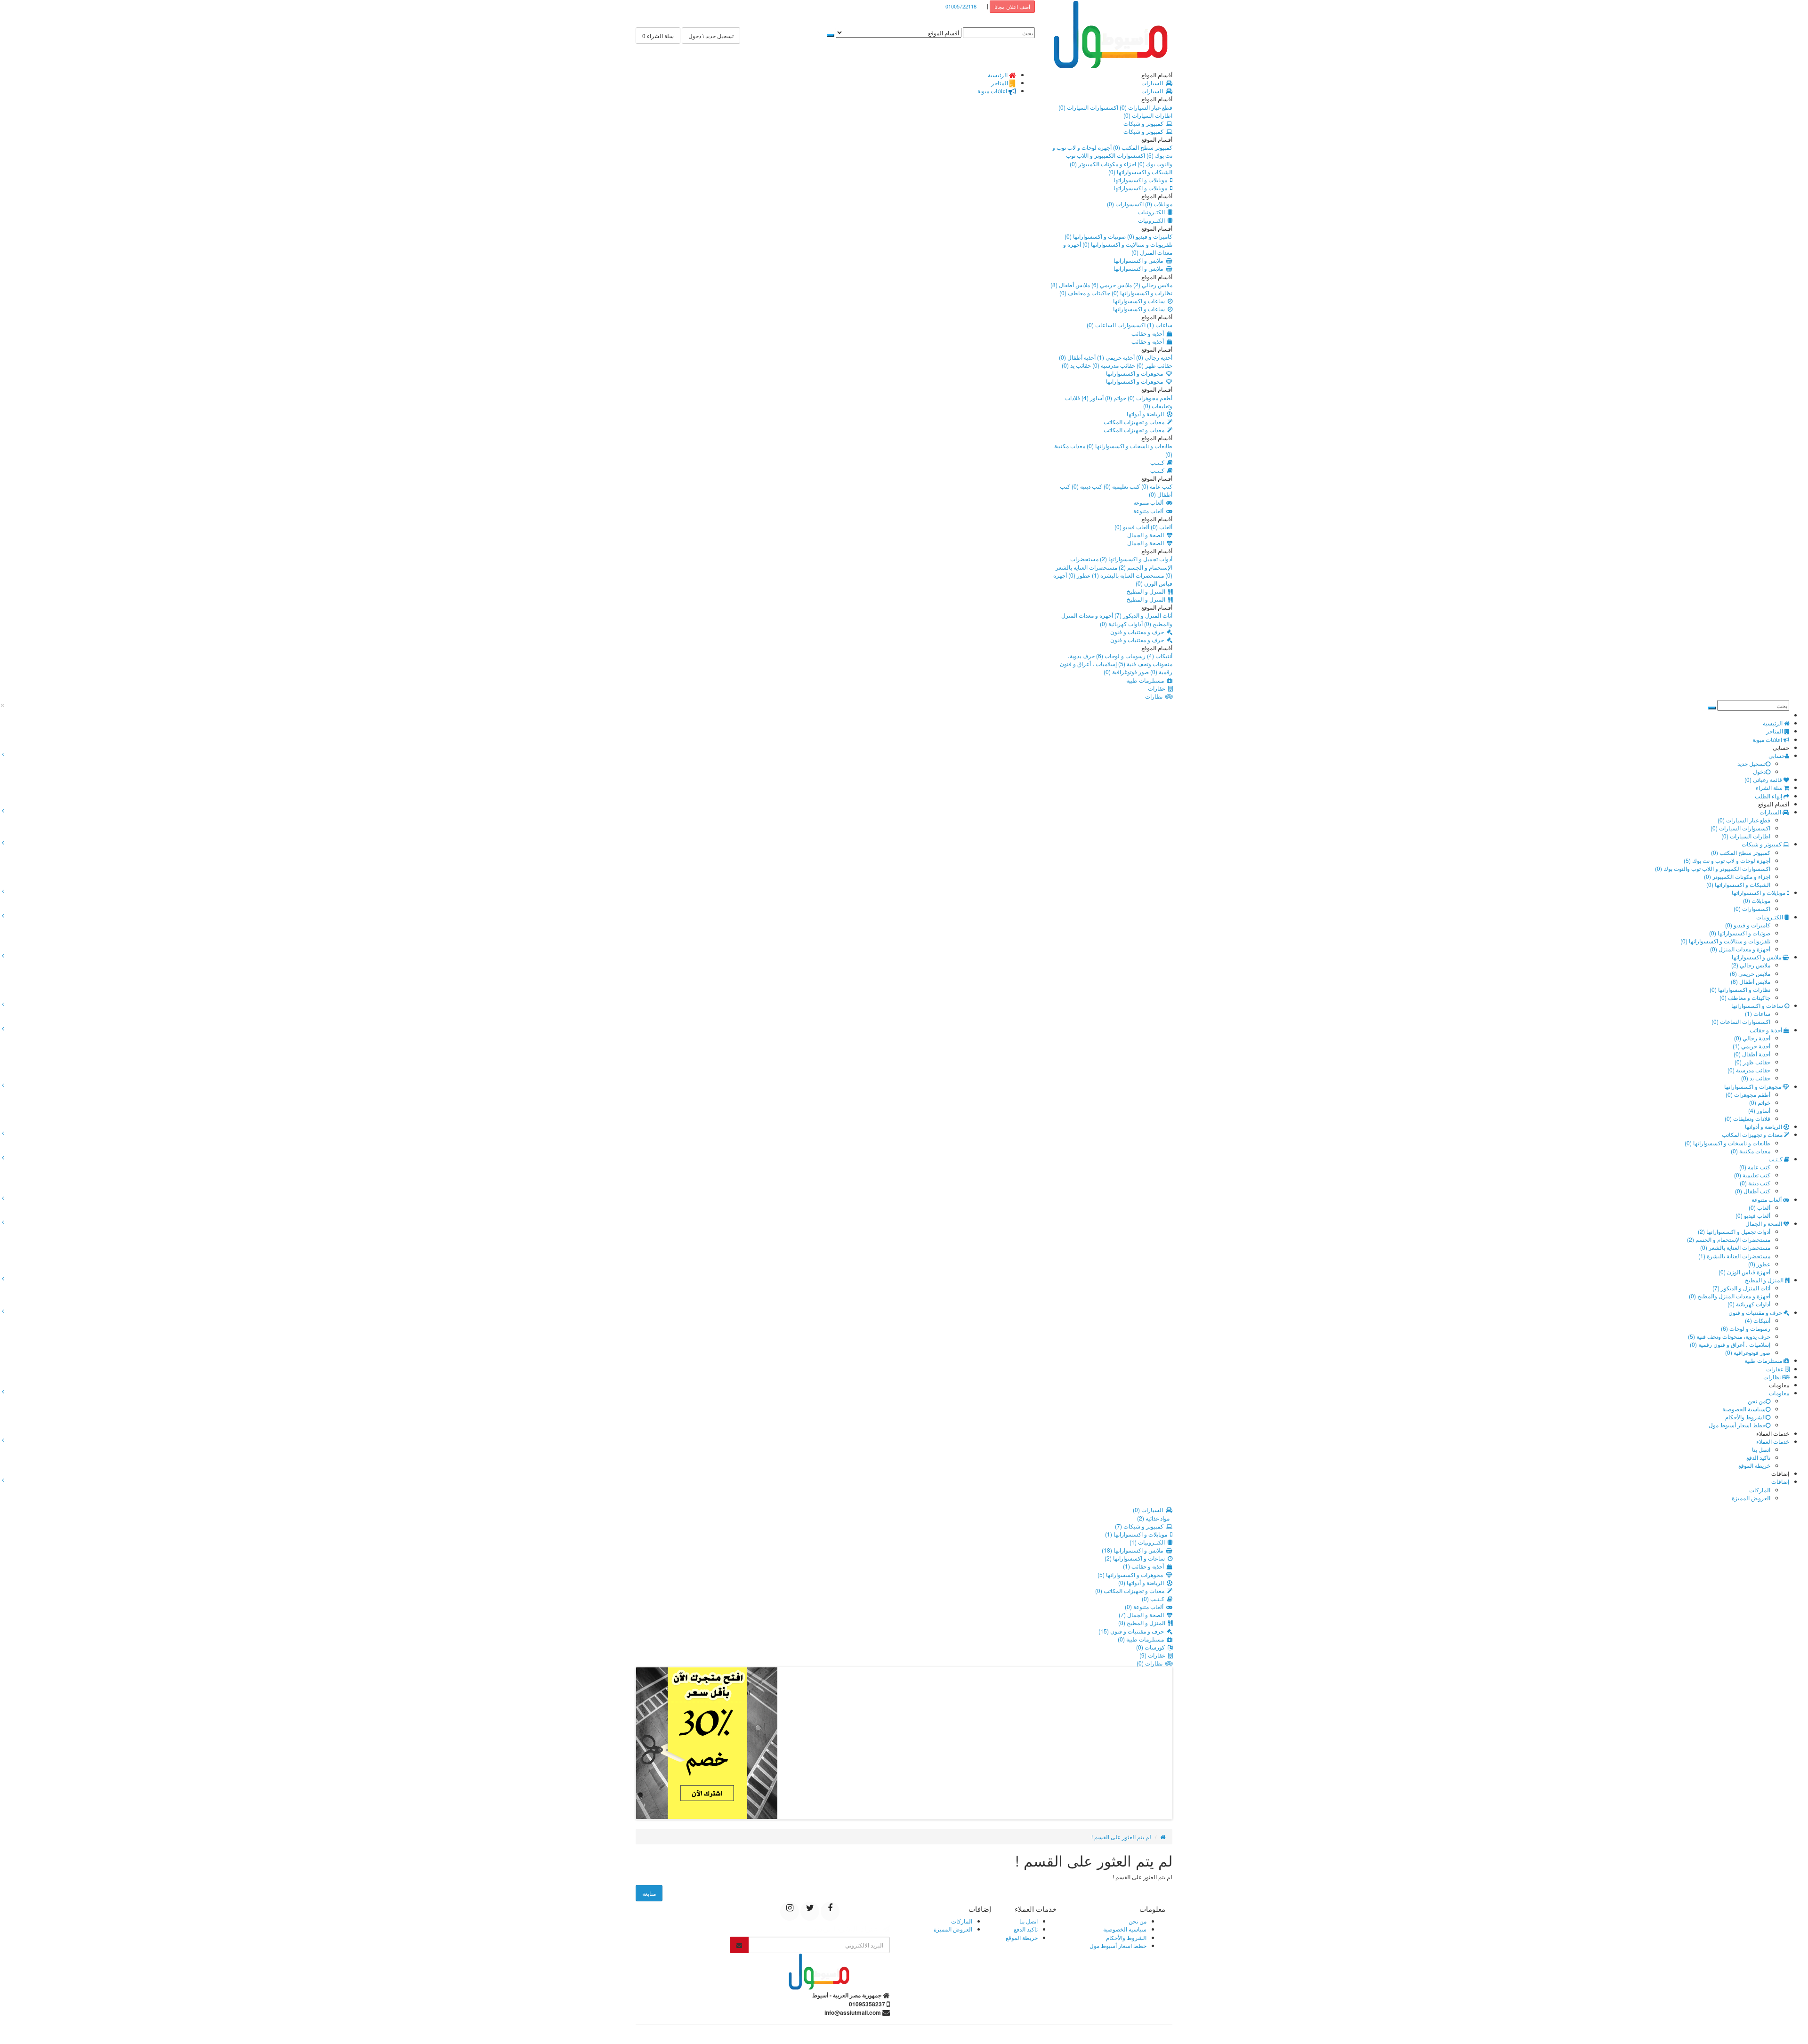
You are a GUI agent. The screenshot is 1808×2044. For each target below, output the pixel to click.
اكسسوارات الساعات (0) (1116, 325)
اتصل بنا (1761, 1449)
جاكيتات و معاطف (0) (1085, 293)
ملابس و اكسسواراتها (1140, 260)
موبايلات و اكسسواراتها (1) (1138, 1534)
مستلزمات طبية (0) (1142, 1639)
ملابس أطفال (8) (1070, 285)
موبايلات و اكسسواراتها (1142, 180)
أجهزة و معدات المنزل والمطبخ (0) (1730, 1296)
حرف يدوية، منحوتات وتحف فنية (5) (1120, 660)
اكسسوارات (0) (1125, 204)
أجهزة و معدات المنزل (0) (1740, 949)
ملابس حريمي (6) (1111, 285)
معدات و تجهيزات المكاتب (1135, 422)
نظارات (1155, 696)
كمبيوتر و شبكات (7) (1141, 1526)
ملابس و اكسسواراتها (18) (1134, 1550)
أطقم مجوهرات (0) (1149, 398)
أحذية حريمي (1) (1115, 357)
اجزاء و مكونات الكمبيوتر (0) (1103, 164)
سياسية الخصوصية (1744, 1409)
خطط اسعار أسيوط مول (1737, 1425)
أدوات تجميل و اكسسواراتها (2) (1135, 559)
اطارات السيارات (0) (1148, 115)
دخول (1759, 771)
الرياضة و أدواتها (1147, 414)
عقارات (1158, 688)
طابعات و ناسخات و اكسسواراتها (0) (1129, 446)
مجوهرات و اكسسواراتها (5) (1132, 1574)
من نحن (1757, 1401)
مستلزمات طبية (1146, 680)
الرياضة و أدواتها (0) (1142, 1582)
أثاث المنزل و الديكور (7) (1143, 615)
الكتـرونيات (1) (1149, 1542)
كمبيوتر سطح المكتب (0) (1142, 147)
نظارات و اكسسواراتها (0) (1141, 293)
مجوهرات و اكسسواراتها (1136, 373)
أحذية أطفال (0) (1077, 357)
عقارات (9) (1154, 1655)
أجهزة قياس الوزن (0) (1744, 1272)
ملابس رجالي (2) (1152, 285)
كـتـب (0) (1154, 1598)
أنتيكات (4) (1159, 656)
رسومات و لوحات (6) (1120, 656)
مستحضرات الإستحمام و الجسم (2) (1121, 563)
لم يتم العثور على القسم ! (1121, 1837)
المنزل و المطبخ (1147, 591)
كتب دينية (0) (1086, 486)
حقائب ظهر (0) (1154, 365)
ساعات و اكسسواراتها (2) (1136, 1558)
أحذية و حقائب (1149, 333)
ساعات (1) (1159, 325)
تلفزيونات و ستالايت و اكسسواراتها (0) (1127, 244)
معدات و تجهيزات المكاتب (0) (1131, 1590)
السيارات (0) (1149, 1509)
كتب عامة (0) (1156, 486)
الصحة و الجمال (1147, 535)
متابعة (649, 1893)
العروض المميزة (1751, 1498)
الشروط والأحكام (1745, 1417)
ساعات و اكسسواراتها (1140, 301)
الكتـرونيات (1153, 212)
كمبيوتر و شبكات (1145, 123)
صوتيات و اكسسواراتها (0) (1095, 236)
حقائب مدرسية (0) (1113, 365)
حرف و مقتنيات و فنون (1138, 632)
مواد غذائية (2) (1155, 1518)
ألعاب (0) (1161, 527)
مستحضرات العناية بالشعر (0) (1735, 1247)
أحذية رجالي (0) (1154, 357)
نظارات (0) (1151, 1663)
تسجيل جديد (1751, 763)
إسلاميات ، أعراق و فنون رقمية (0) (1730, 1344)
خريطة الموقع (1754, 1465)
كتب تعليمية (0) (1121, 486)
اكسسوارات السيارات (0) (1088, 107)
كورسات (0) (1152, 1647)
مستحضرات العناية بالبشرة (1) (1127, 575)
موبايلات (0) (1158, 204)
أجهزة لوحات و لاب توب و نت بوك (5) (1727, 860)
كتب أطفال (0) (1753, 1191)
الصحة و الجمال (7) (1143, 1614)
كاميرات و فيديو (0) (1149, 236)
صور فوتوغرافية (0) (1126, 672)
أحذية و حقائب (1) (1145, 1566)
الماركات (1760, 1490)
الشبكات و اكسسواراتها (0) (1140, 172)
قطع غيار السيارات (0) (1145, 107)
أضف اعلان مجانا (1012, 7)
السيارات (1154, 83)
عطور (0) (1079, 575)
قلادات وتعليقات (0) (1747, 1118)
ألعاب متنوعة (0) (1146, 1606)
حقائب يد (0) (1076, 365)
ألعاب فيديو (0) (1132, 527)
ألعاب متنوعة (1150, 502)
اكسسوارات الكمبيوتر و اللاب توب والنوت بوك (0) (1713, 868)
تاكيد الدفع (1758, 1457)
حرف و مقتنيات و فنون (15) (1133, 1631)
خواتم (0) (1115, 398)
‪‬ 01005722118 (963, 6)
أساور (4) (1092, 398)
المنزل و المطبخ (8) (1143, 1622)
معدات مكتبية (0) (1751, 1151)
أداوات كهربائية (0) (1121, 624)
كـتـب (1159, 462)
